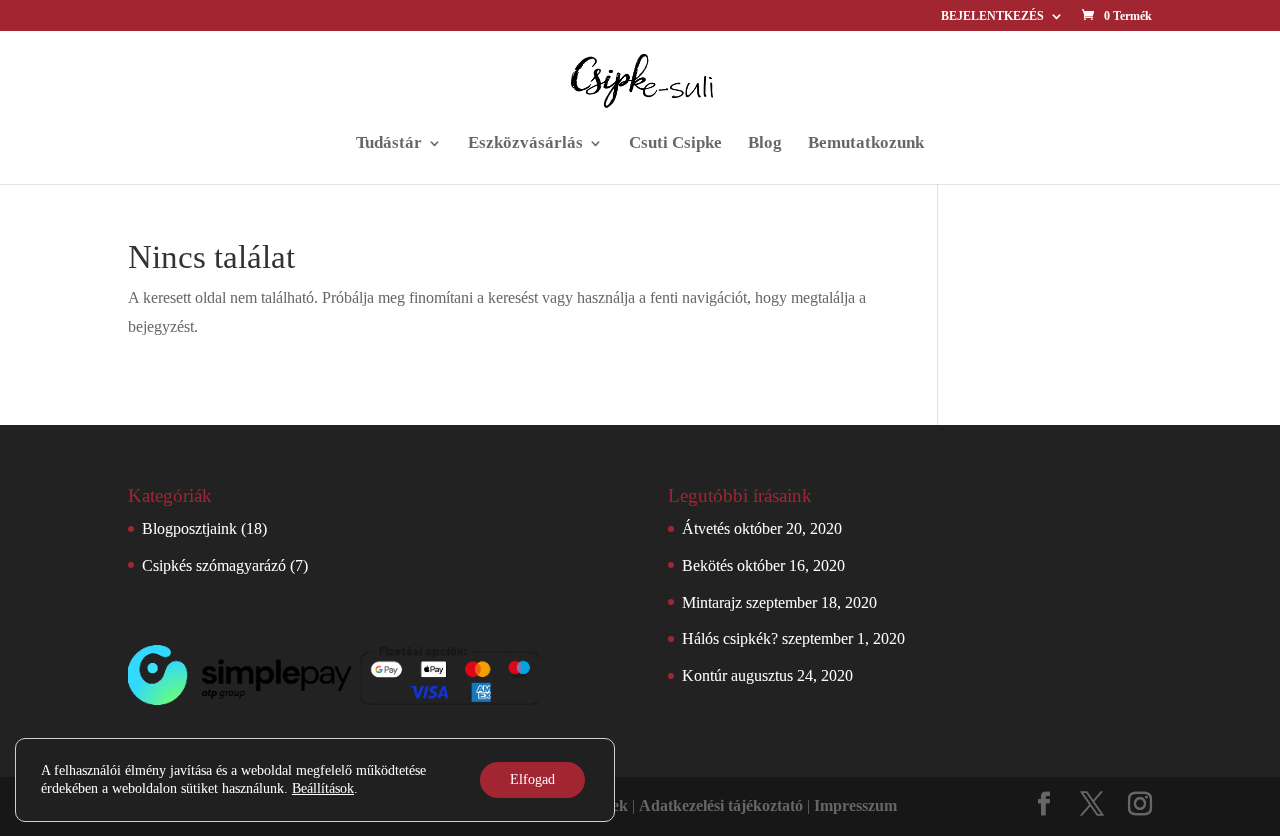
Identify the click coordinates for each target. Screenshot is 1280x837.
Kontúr (704, 675)
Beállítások (323, 788)
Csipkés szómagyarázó (214, 565)
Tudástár (389, 144)
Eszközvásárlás (525, 144)
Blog (765, 144)
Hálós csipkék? (730, 638)
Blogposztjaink (189, 528)
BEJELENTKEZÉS (992, 16)
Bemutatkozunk (866, 144)
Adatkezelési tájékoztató (721, 805)
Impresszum (855, 805)
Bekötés (707, 565)
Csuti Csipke (675, 144)
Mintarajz (712, 602)
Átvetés (706, 528)
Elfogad (532, 779)
